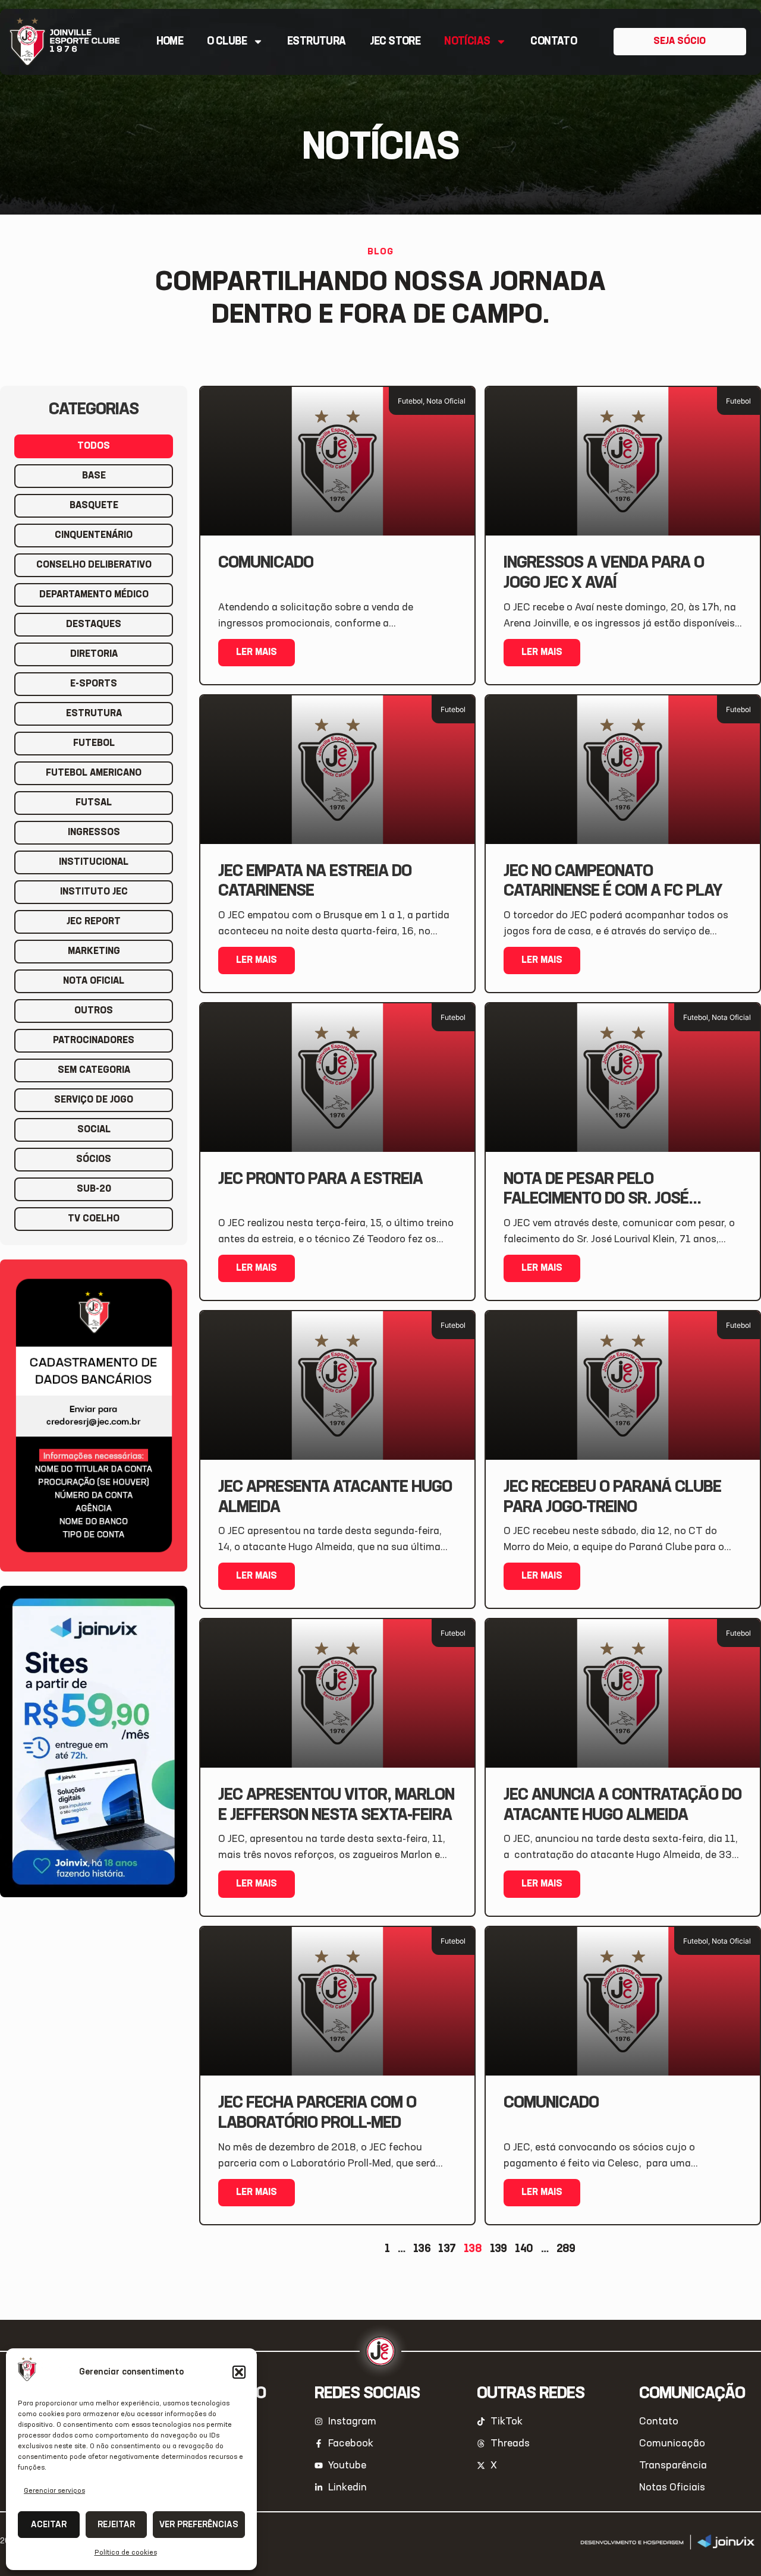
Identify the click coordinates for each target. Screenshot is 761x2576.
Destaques (94, 625)
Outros (94, 1011)
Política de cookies (126, 2553)
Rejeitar (116, 2525)
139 (499, 2249)
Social (94, 1130)
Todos (94, 446)
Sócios (94, 1160)
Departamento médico (94, 595)
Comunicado (266, 563)
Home (170, 42)
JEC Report (94, 922)
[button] (239, 2372)
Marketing (94, 952)
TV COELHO (94, 1219)
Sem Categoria (94, 1070)
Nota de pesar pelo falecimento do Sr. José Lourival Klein (596, 1199)
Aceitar (49, 2525)
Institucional (94, 862)
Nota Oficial (94, 981)
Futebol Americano (94, 773)
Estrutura (317, 42)
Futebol (94, 744)
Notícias (467, 42)
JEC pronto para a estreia (320, 1179)
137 (447, 2249)
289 (566, 2249)
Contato (554, 42)
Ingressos (94, 833)
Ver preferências (199, 2525)
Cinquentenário (94, 536)
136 (422, 2249)
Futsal (94, 803)
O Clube (227, 42)
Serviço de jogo (94, 1100)
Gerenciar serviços (54, 2491)
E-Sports (94, 684)
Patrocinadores (94, 1041)
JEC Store (395, 42)
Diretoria (94, 654)
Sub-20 (94, 1189)
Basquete (94, 506)
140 (524, 2249)
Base (94, 476)
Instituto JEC (94, 892)
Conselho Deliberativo (94, 565)
